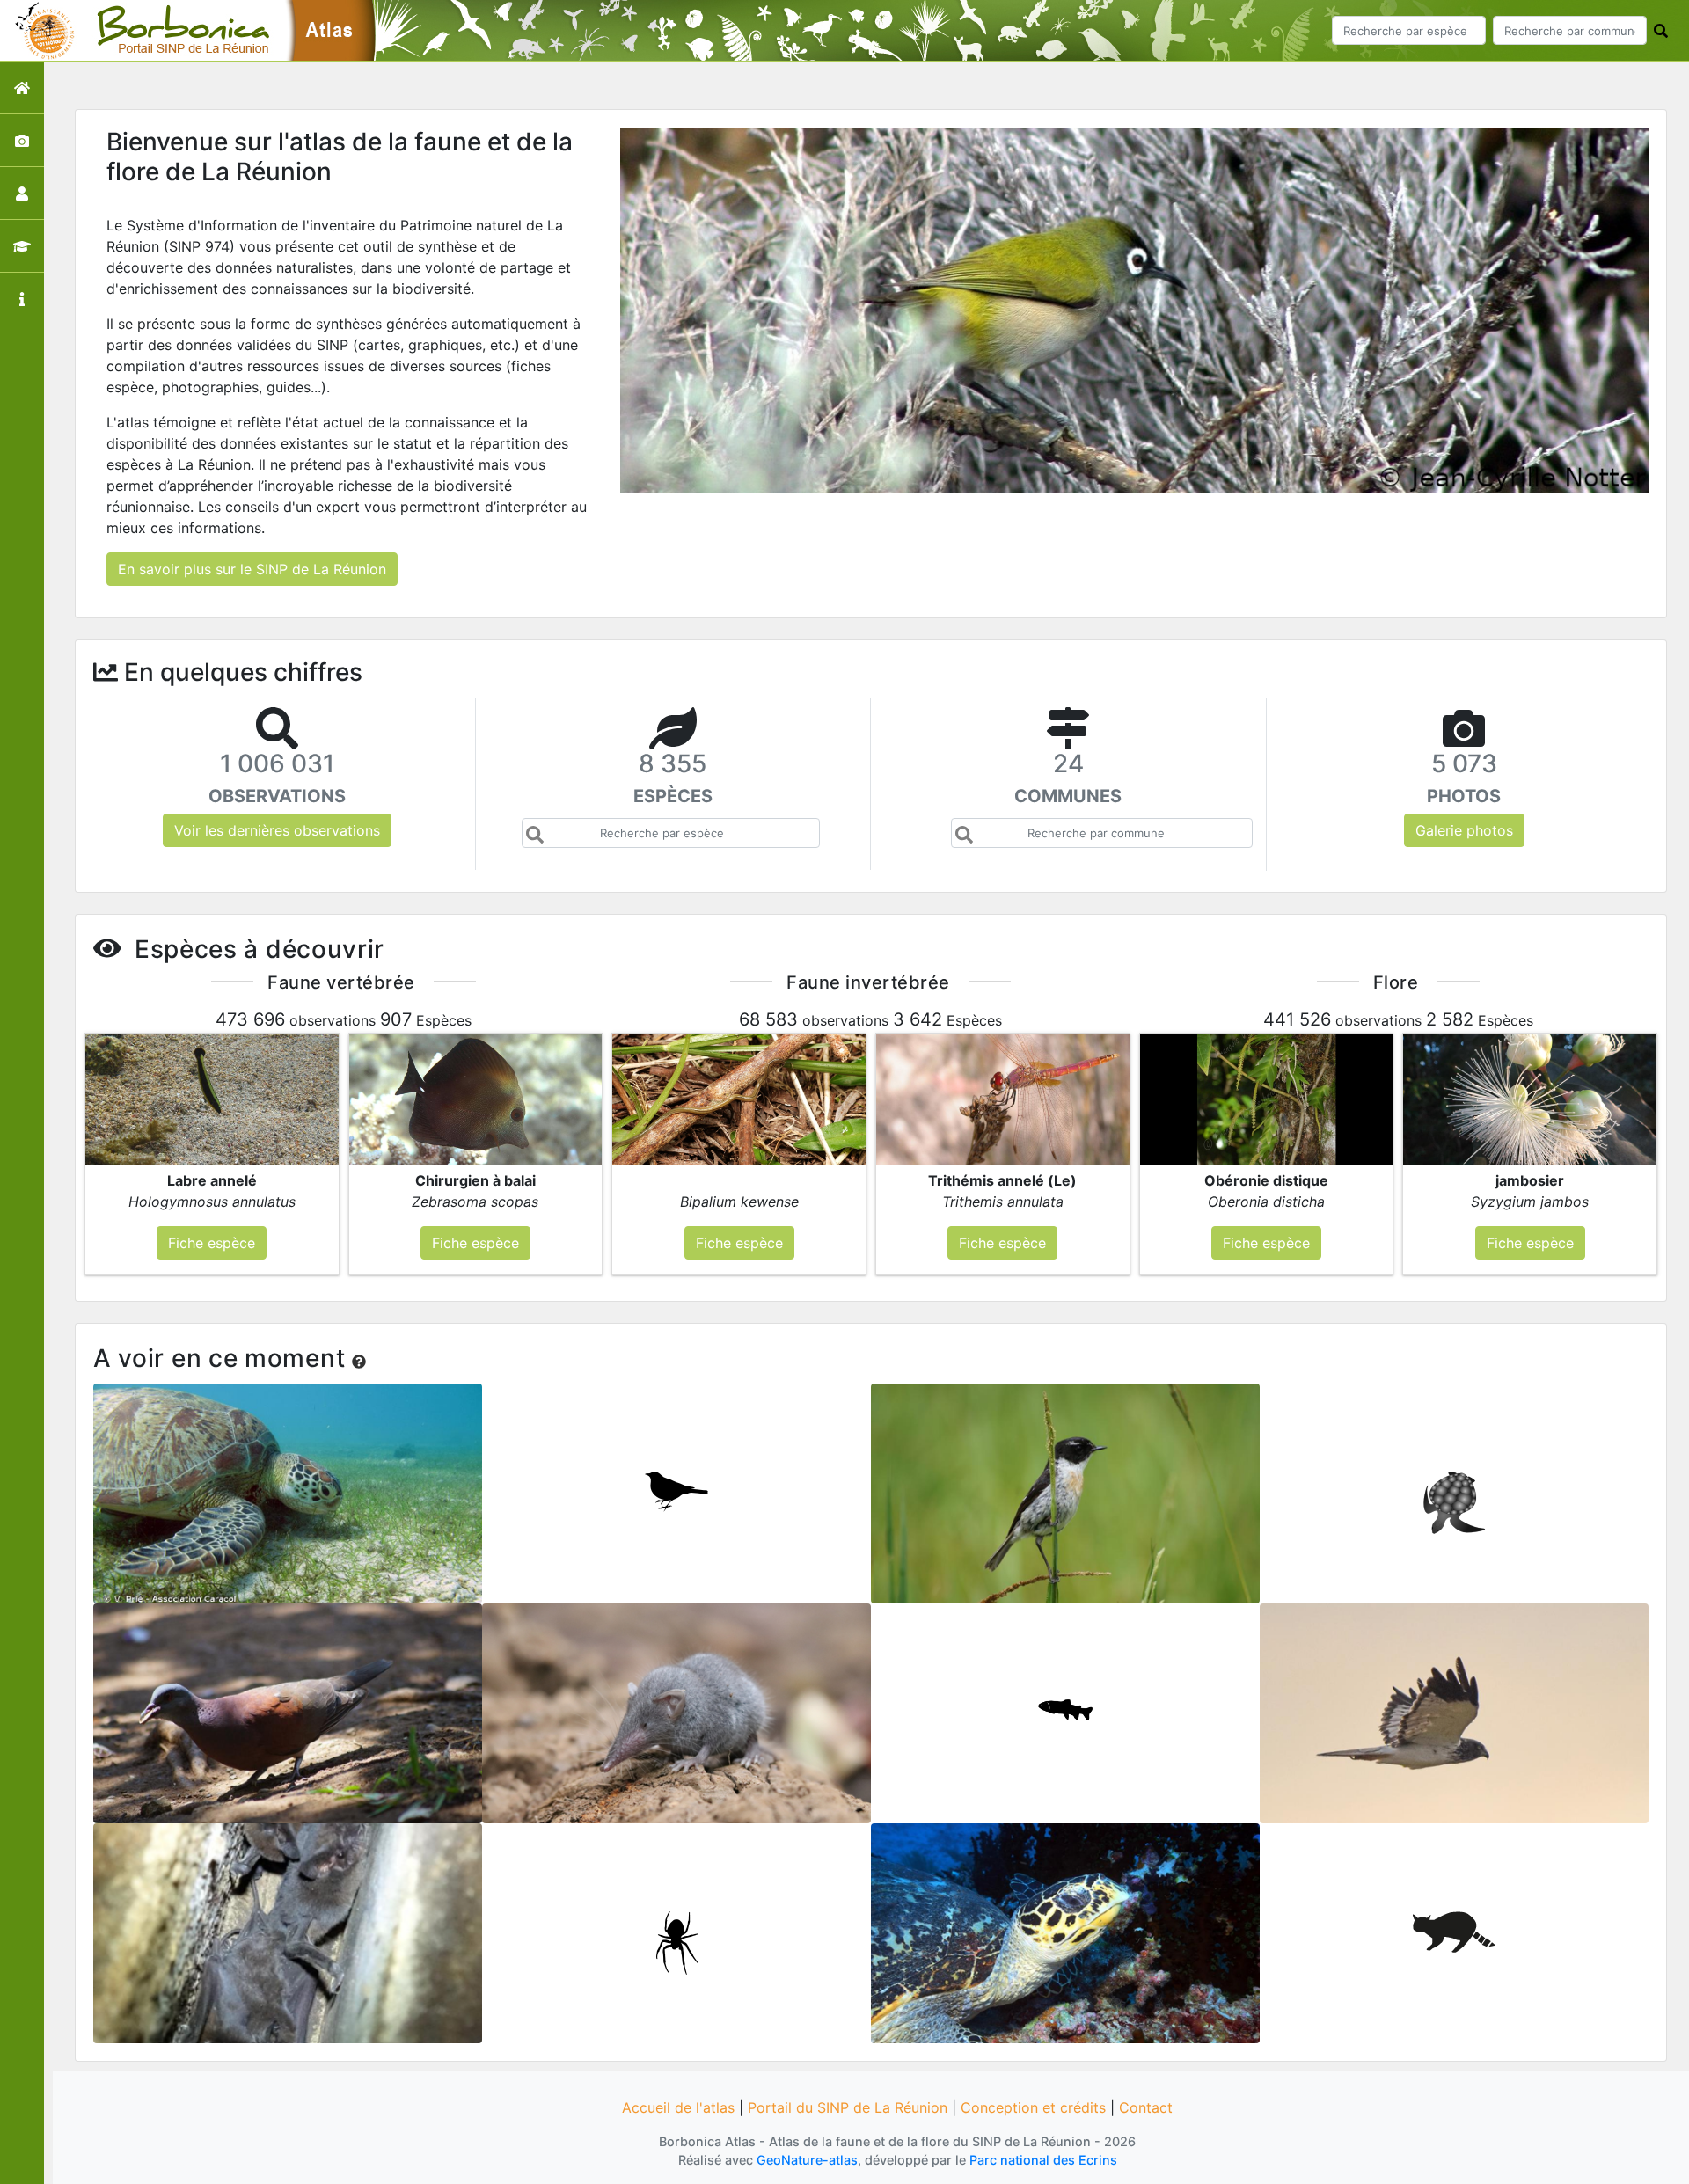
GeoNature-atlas (807, 2160)
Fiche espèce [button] (212, 1243)
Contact (1146, 2107)
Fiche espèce (288, 1487)
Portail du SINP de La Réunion (848, 2107)
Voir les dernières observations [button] (277, 830)
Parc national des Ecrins (1043, 2160)
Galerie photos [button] (1464, 830)
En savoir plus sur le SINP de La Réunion (252, 569)
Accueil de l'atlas (678, 2107)
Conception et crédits (1033, 2107)
